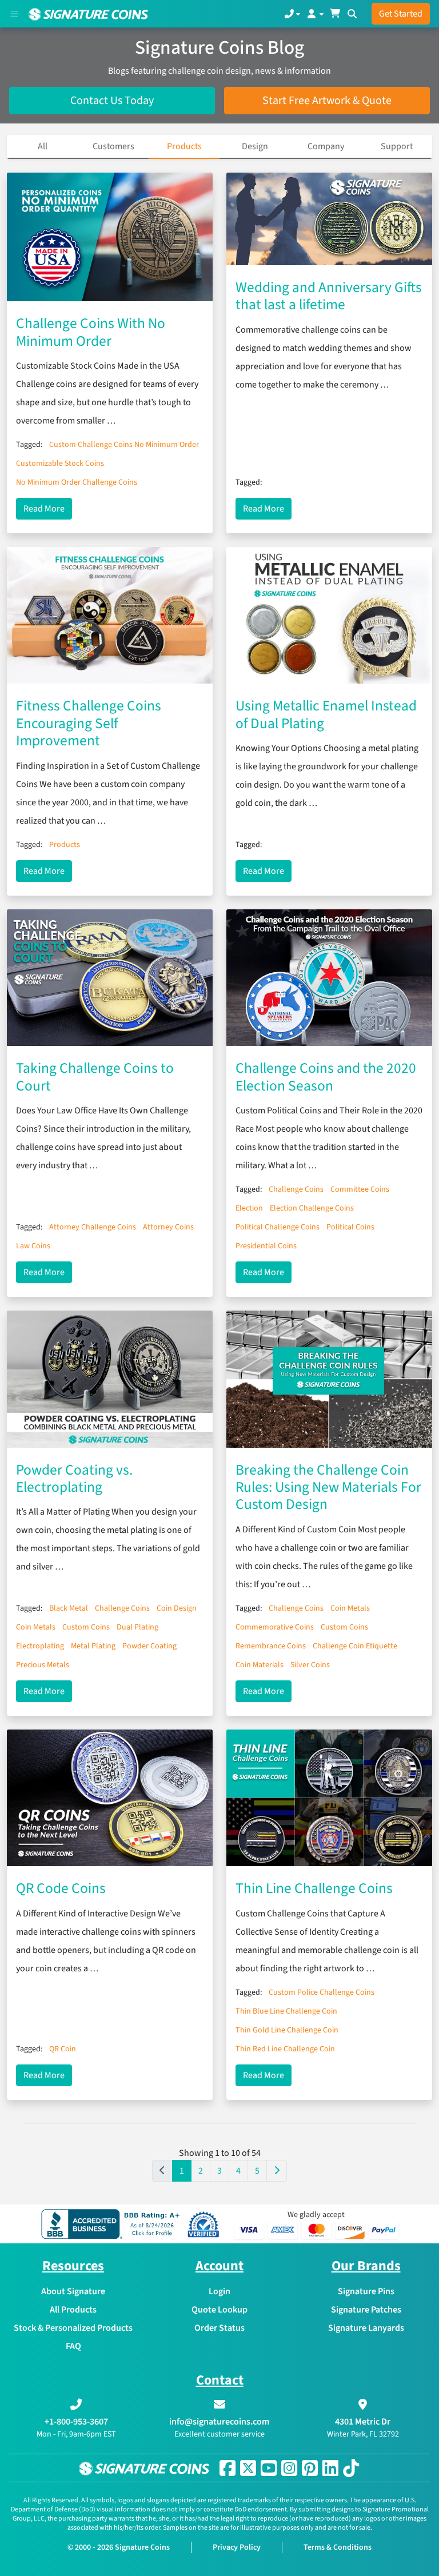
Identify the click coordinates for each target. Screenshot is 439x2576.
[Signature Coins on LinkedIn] (330, 2468)
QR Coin (63, 2049)
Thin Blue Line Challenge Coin (286, 2011)
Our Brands (366, 2266)
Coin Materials (260, 1665)
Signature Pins (366, 2291)
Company (326, 146)
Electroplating (40, 1646)
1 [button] (182, 2171)
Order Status (219, 2328)
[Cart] (335, 14)
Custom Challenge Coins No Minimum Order (124, 445)
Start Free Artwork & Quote (327, 101)
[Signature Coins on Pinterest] (310, 2468)
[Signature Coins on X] (248, 2468)
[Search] (352, 14)
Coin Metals (36, 1627)
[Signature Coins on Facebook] (228, 2468)
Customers (113, 146)
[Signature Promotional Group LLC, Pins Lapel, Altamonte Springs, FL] (113, 2224)
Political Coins (350, 1227)
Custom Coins (86, 1627)
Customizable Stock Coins (60, 464)
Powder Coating (149, 1646)
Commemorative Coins (275, 1627)
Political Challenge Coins (278, 1227)
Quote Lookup (219, 2310)
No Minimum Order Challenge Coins (77, 482)
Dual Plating (137, 1627)
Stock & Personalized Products (73, 2328)
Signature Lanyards (366, 2328)
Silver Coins (310, 1665)
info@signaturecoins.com (219, 2422)
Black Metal (69, 1608)
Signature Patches (366, 2310)
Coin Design (177, 1608)
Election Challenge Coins (312, 1208)
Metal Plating (93, 1646)
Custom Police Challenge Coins (322, 1992)
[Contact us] (292, 14)
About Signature (73, 2291)
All (43, 146)
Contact (220, 2380)
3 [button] (219, 2171)
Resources (73, 2266)
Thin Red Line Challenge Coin (285, 2049)
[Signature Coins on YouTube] (269, 2468)
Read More (48, 508)
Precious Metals (43, 1665)
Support (397, 146)
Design (255, 146)
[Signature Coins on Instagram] (289, 2468)
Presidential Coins (266, 1246)
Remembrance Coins (271, 1646)
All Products (73, 2310)
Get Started (401, 14)
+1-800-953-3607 (76, 2422)
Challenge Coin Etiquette (355, 1646)
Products (184, 146)
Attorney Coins (168, 1227)
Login (219, 2291)
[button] (277, 2171)
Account (219, 2266)
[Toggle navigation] (14, 14)
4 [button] (238, 2171)
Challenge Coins (296, 1189)
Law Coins (33, 1246)
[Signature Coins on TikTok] (351, 2468)
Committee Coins (360, 1189)
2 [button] (201, 2171)
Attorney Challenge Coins (93, 1227)
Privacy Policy (237, 2547)
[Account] (315, 14)
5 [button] (257, 2171)
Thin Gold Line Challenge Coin (287, 2030)
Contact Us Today (112, 101)
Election (249, 1208)
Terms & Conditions (338, 2547)
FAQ (73, 2346)
